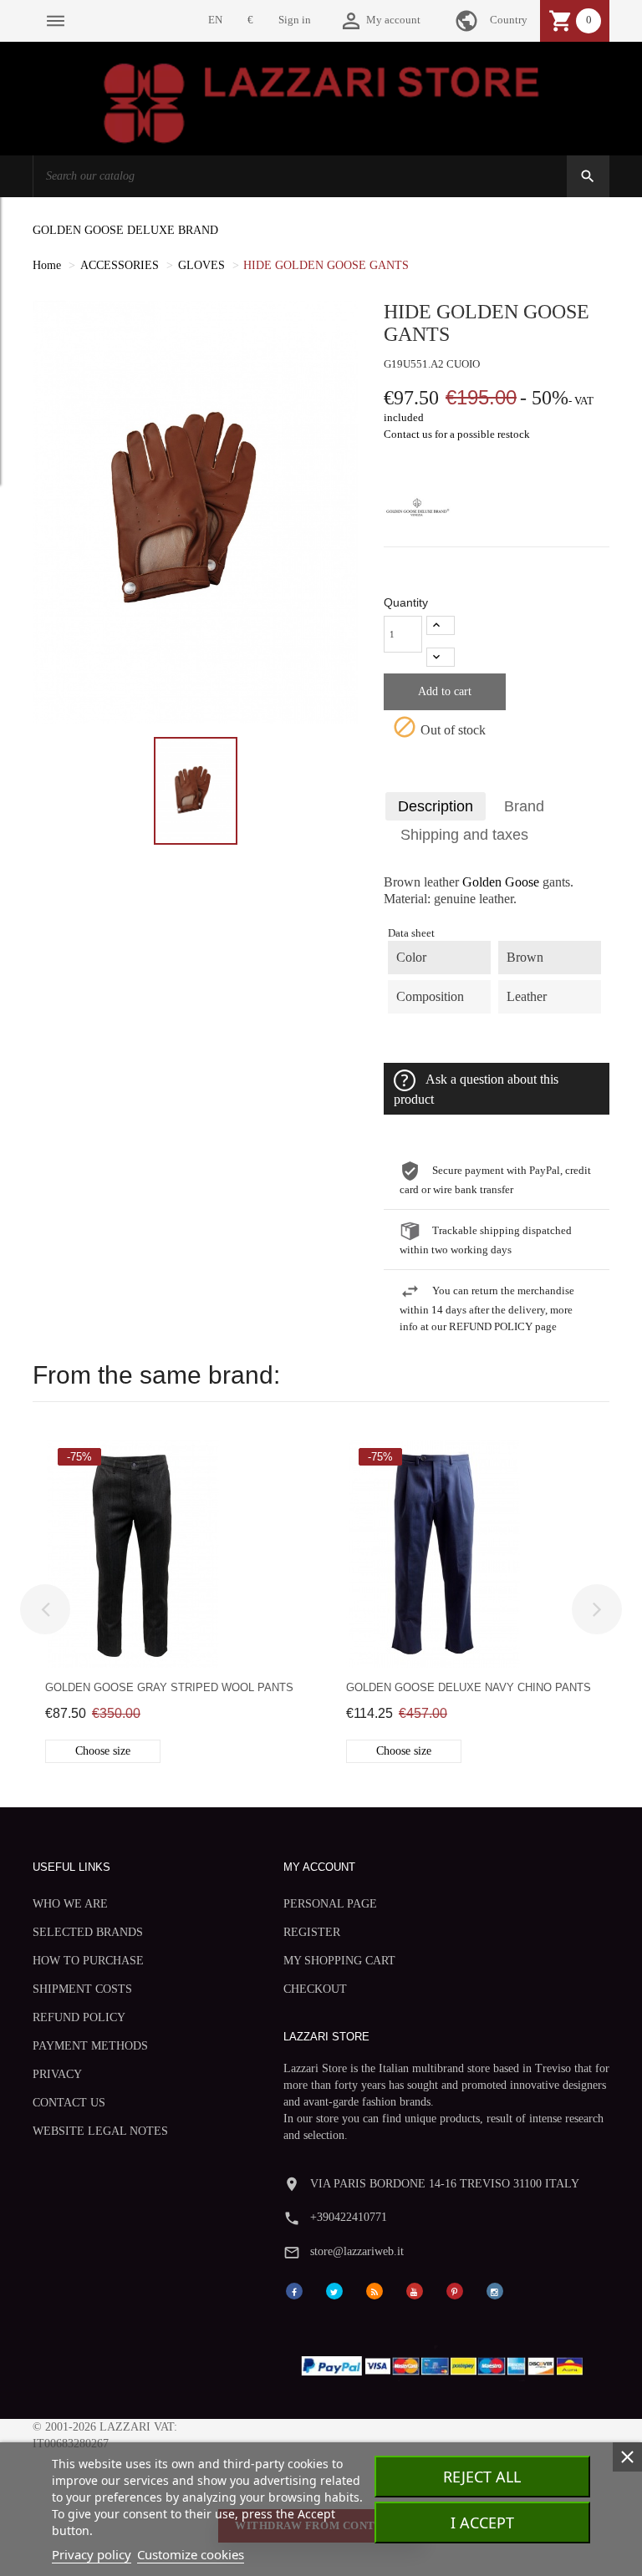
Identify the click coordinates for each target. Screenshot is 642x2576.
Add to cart (445, 691)
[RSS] (374, 2290)
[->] (597, 1609)
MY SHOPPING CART (339, 1961)
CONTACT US (69, 2103)
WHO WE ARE (70, 1904)
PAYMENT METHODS (90, 2046)
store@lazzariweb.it (357, 2251)
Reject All (482, 2477)
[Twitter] (334, 2290)
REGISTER (312, 1932)
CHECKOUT (315, 1989)
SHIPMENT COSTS (82, 1989)
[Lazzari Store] (321, 102)
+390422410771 (349, 2217)
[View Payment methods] (446, 2363)
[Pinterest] (455, 2290)
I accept (482, 2523)
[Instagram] (495, 2290)
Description (436, 806)
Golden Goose (501, 882)
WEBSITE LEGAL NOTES (100, 2131)
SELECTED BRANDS (88, 1932)
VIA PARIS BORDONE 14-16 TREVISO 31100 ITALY (445, 2184)
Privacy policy (92, 2554)
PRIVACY (57, 2074)
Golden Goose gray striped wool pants (169, 1687)
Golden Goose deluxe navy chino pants (469, 1687)
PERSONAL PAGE (330, 1904)
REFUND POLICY (79, 2017)
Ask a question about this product (476, 1090)
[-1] (441, 657)
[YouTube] (415, 2290)
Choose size (103, 1751)
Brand (524, 806)
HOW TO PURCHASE (88, 1961)
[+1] (441, 625)
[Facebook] (294, 2290)
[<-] (45, 1609)
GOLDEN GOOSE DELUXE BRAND (125, 230)
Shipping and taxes (464, 835)
